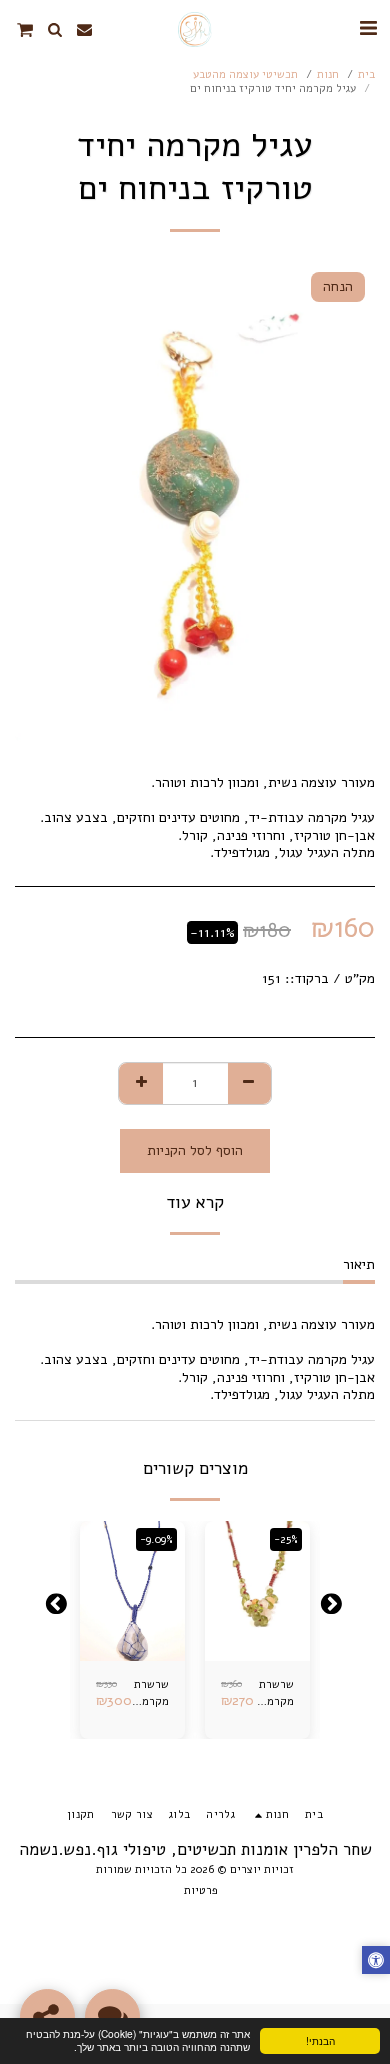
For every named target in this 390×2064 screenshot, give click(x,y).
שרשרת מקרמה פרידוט (276, 1694)
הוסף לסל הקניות (255, 1639)
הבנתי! (320, 2040)
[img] (257, 1591)
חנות (328, 74)
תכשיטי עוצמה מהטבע (245, 74)
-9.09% (156, 1539)
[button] (368, 28)
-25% (286, 1539)
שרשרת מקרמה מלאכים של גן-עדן (150, 1694)
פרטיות (201, 1890)
